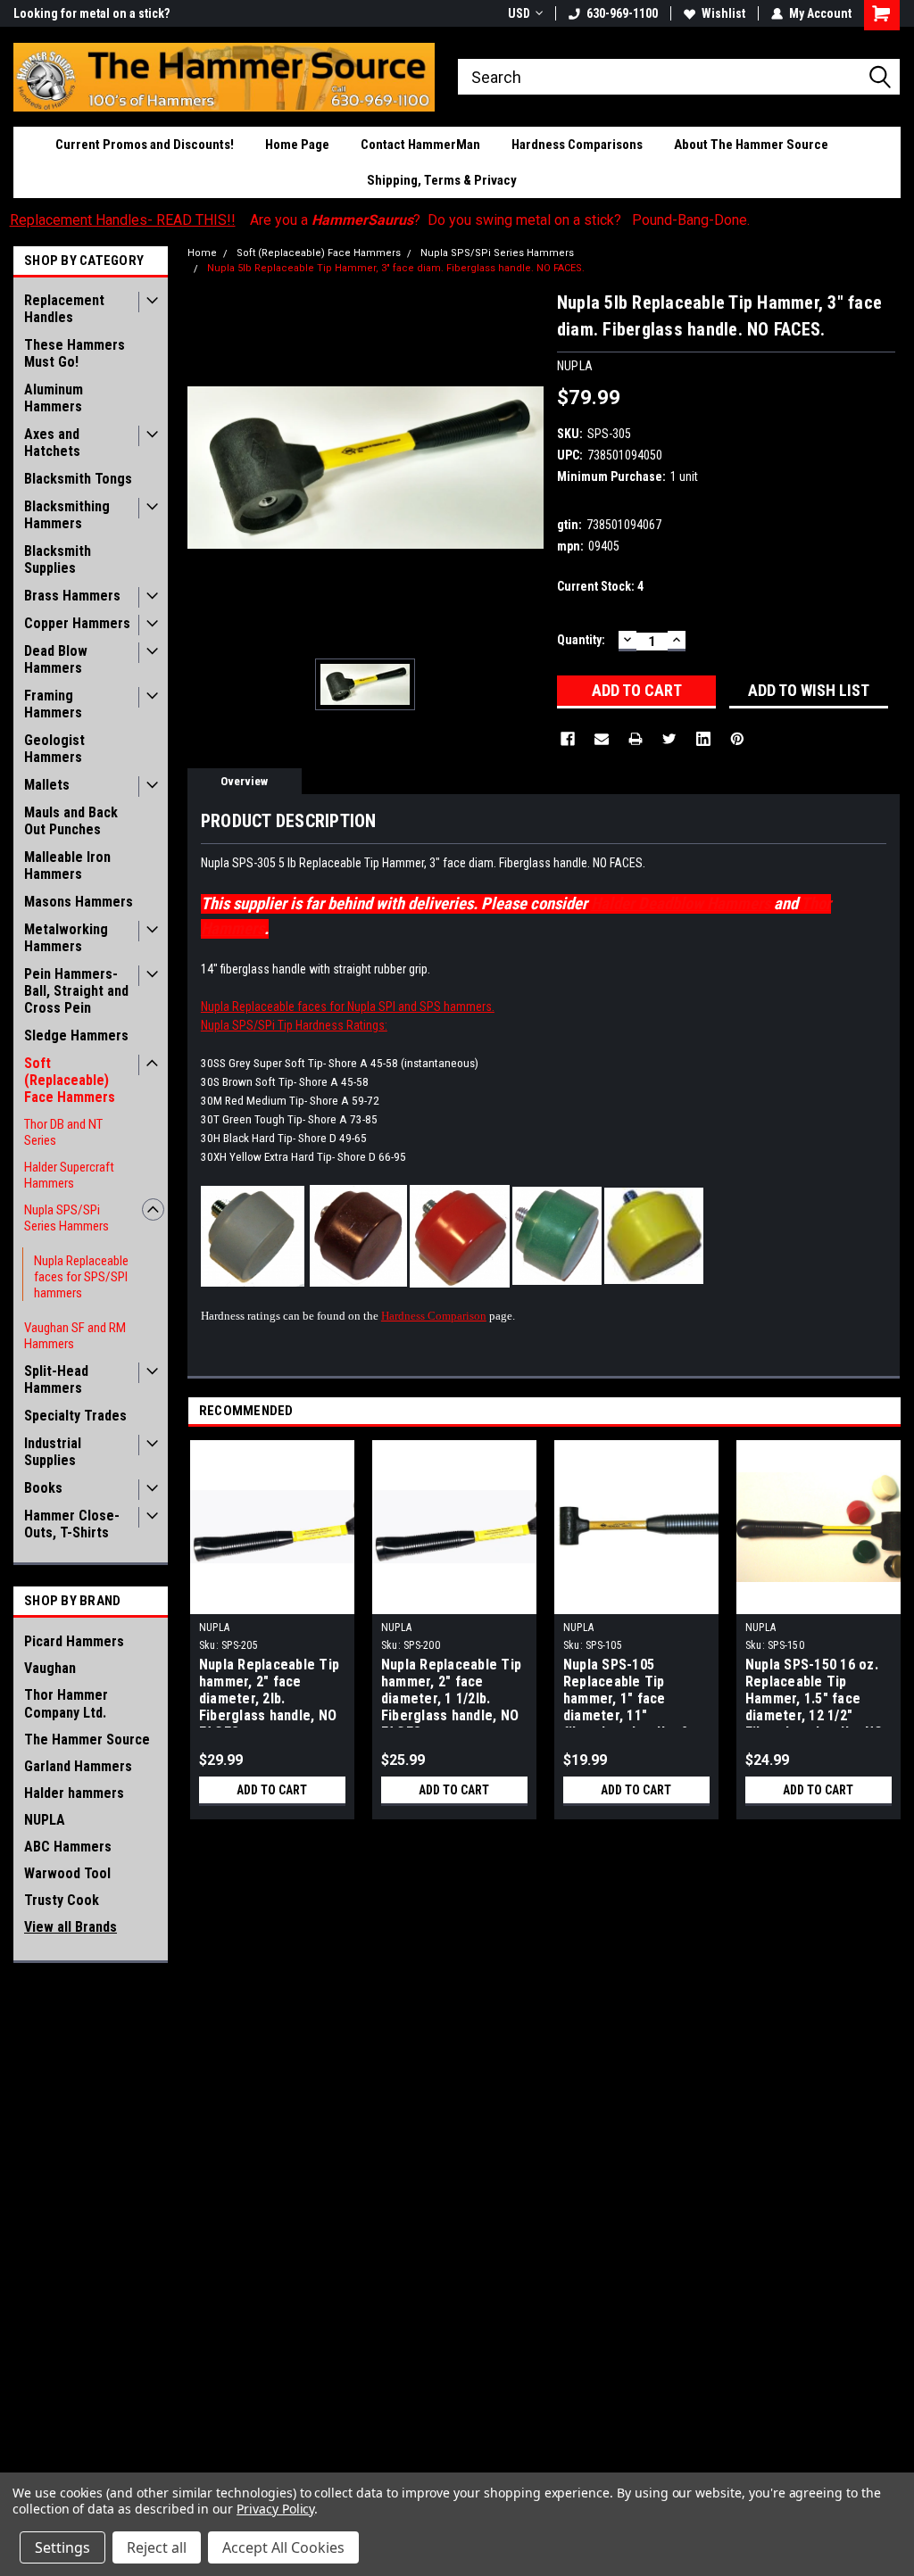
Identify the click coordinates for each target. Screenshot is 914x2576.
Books (43, 1488)
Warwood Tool (67, 1873)
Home (202, 253)
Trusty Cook (62, 1900)
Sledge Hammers (76, 1035)
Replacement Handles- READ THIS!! (123, 220)
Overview (244, 781)
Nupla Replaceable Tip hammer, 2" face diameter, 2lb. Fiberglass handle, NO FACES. (269, 1692)
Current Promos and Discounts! (145, 145)
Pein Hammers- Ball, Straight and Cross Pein (76, 991)
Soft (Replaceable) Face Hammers (70, 1080)
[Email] (602, 739)
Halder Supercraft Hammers (69, 1175)
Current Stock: (600, 586)
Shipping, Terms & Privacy (442, 180)
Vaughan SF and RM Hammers (75, 1336)
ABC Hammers (68, 1847)
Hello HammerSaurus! (73, 13)
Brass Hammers (72, 596)
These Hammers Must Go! (75, 353)
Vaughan (50, 1668)
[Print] (636, 739)
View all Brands (71, 1927)
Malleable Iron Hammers (67, 866)
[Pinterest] (737, 739)
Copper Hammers (77, 623)
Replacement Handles (64, 309)
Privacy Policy (275, 2509)
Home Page (297, 145)
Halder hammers (74, 1793)
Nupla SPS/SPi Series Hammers (66, 1218)
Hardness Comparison (434, 1316)
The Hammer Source (87, 1739)
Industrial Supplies (53, 1452)
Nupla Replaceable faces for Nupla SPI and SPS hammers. (348, 1006)
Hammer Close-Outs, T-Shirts (72, 1524)
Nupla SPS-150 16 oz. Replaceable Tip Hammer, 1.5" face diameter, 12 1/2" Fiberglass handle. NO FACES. (814, 1692)
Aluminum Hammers (54, 398)
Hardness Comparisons (577, 145)
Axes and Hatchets (52, 443)
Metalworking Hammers (66, 938)
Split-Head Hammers (56, 1379)
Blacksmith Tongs (78, 479)
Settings (62, 2547)
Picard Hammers (74, 1641)
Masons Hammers (79, 902)
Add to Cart (272, 1790)
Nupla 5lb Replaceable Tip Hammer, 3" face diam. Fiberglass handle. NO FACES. (396, 268)
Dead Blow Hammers (56, 659)
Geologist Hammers (54, 749)
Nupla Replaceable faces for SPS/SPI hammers (81, 1277)
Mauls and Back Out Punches (71, 821)
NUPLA (45, 1820)
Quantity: (581, 640)
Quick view (272, 1601)
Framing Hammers (53, 704)
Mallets (47, 785)
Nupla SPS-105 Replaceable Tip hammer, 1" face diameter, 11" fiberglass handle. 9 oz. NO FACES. (626, 1692)
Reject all (157, 2547)
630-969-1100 (622, 13)
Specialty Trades (75, 1416)
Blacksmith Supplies (58, 559)
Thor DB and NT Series (63, 1132)
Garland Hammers (78, 1766)
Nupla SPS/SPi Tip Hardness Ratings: (294, 1025)
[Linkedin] (703, 739)
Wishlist (723, 13)
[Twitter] (669, 739)
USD (519, 13)
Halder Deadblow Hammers (681, 904)
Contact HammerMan (420, 145)
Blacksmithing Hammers (67, 515)
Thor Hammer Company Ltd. (66, 1704)
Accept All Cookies (283, 2547)
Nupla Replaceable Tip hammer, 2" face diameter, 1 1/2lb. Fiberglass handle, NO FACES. (451, 1692)
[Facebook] (568, 739)
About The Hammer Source (751, 145)
